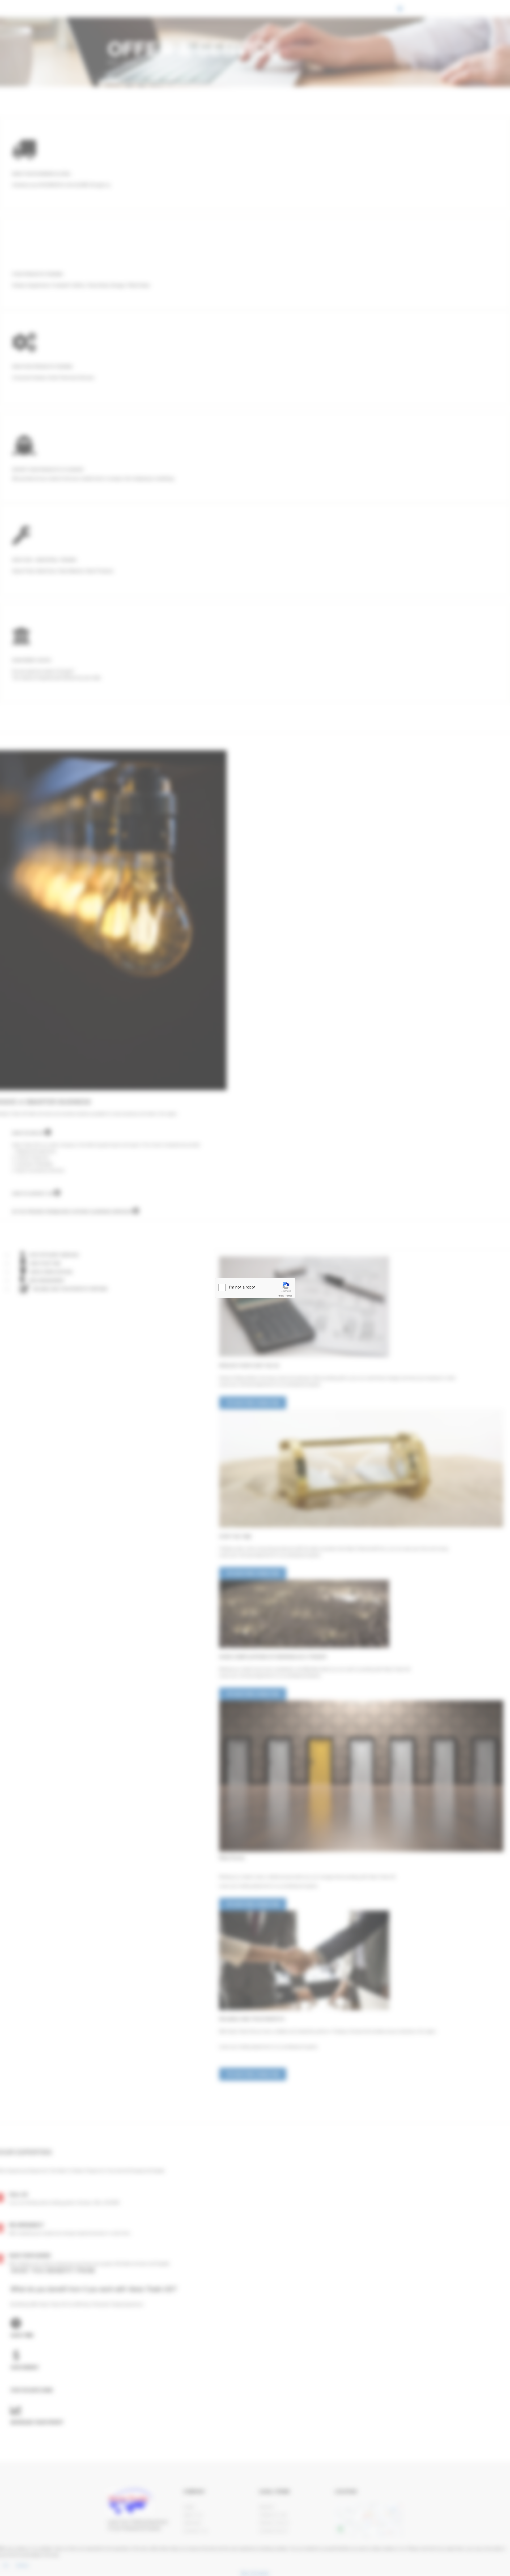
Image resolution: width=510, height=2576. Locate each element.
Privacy (281, 1296)
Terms (289, 1296)
